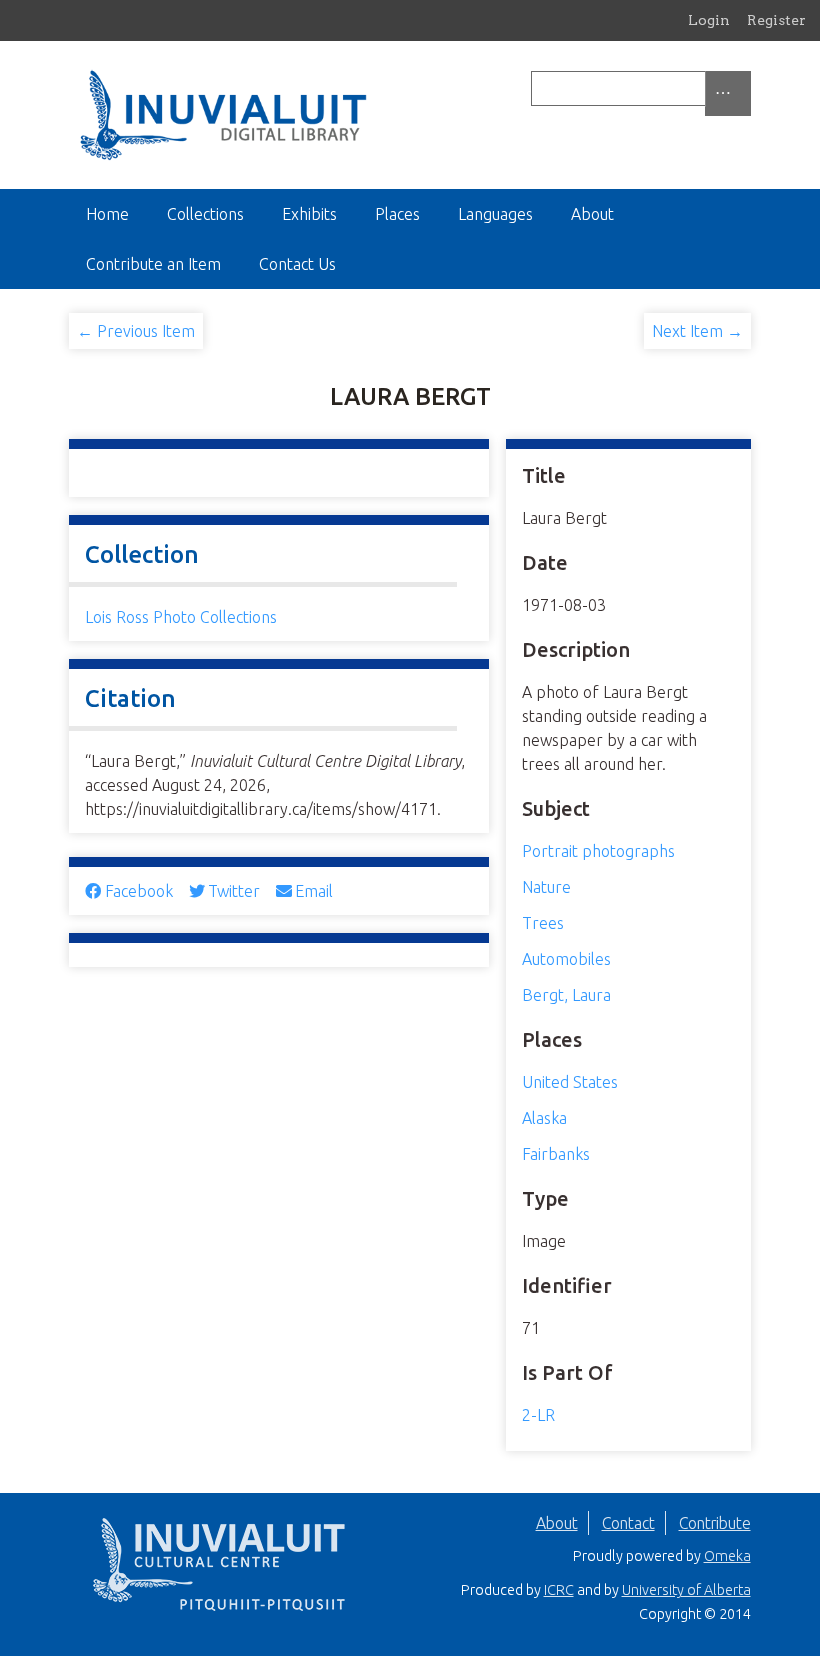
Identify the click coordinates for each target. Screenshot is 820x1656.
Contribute (715, 1523)
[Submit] (746, 88)
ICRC (559, 1590)
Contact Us (297, 264)
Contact (628, 1523)
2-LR (538, 1415)
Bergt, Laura (566, 995)
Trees (543, 923)
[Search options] (728, 93)
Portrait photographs (598, 851)
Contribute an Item (153, 264)
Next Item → (697, 331)
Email (314, 891)
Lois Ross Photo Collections (181, 617)
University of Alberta (686, 1590)
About (592, 214)
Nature (546, 887)
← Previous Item (136, 331)
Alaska (544, 1118)
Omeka (727, 1556)
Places (397, 214)
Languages (495, 214)
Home (107, 214)
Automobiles (566, 959)
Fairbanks (556, 1154)
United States (570, 1082)
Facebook (138, 891)
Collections (205, 214)
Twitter (234, 891)
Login (709, 20)
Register (776, 20)
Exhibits (309, 214)
